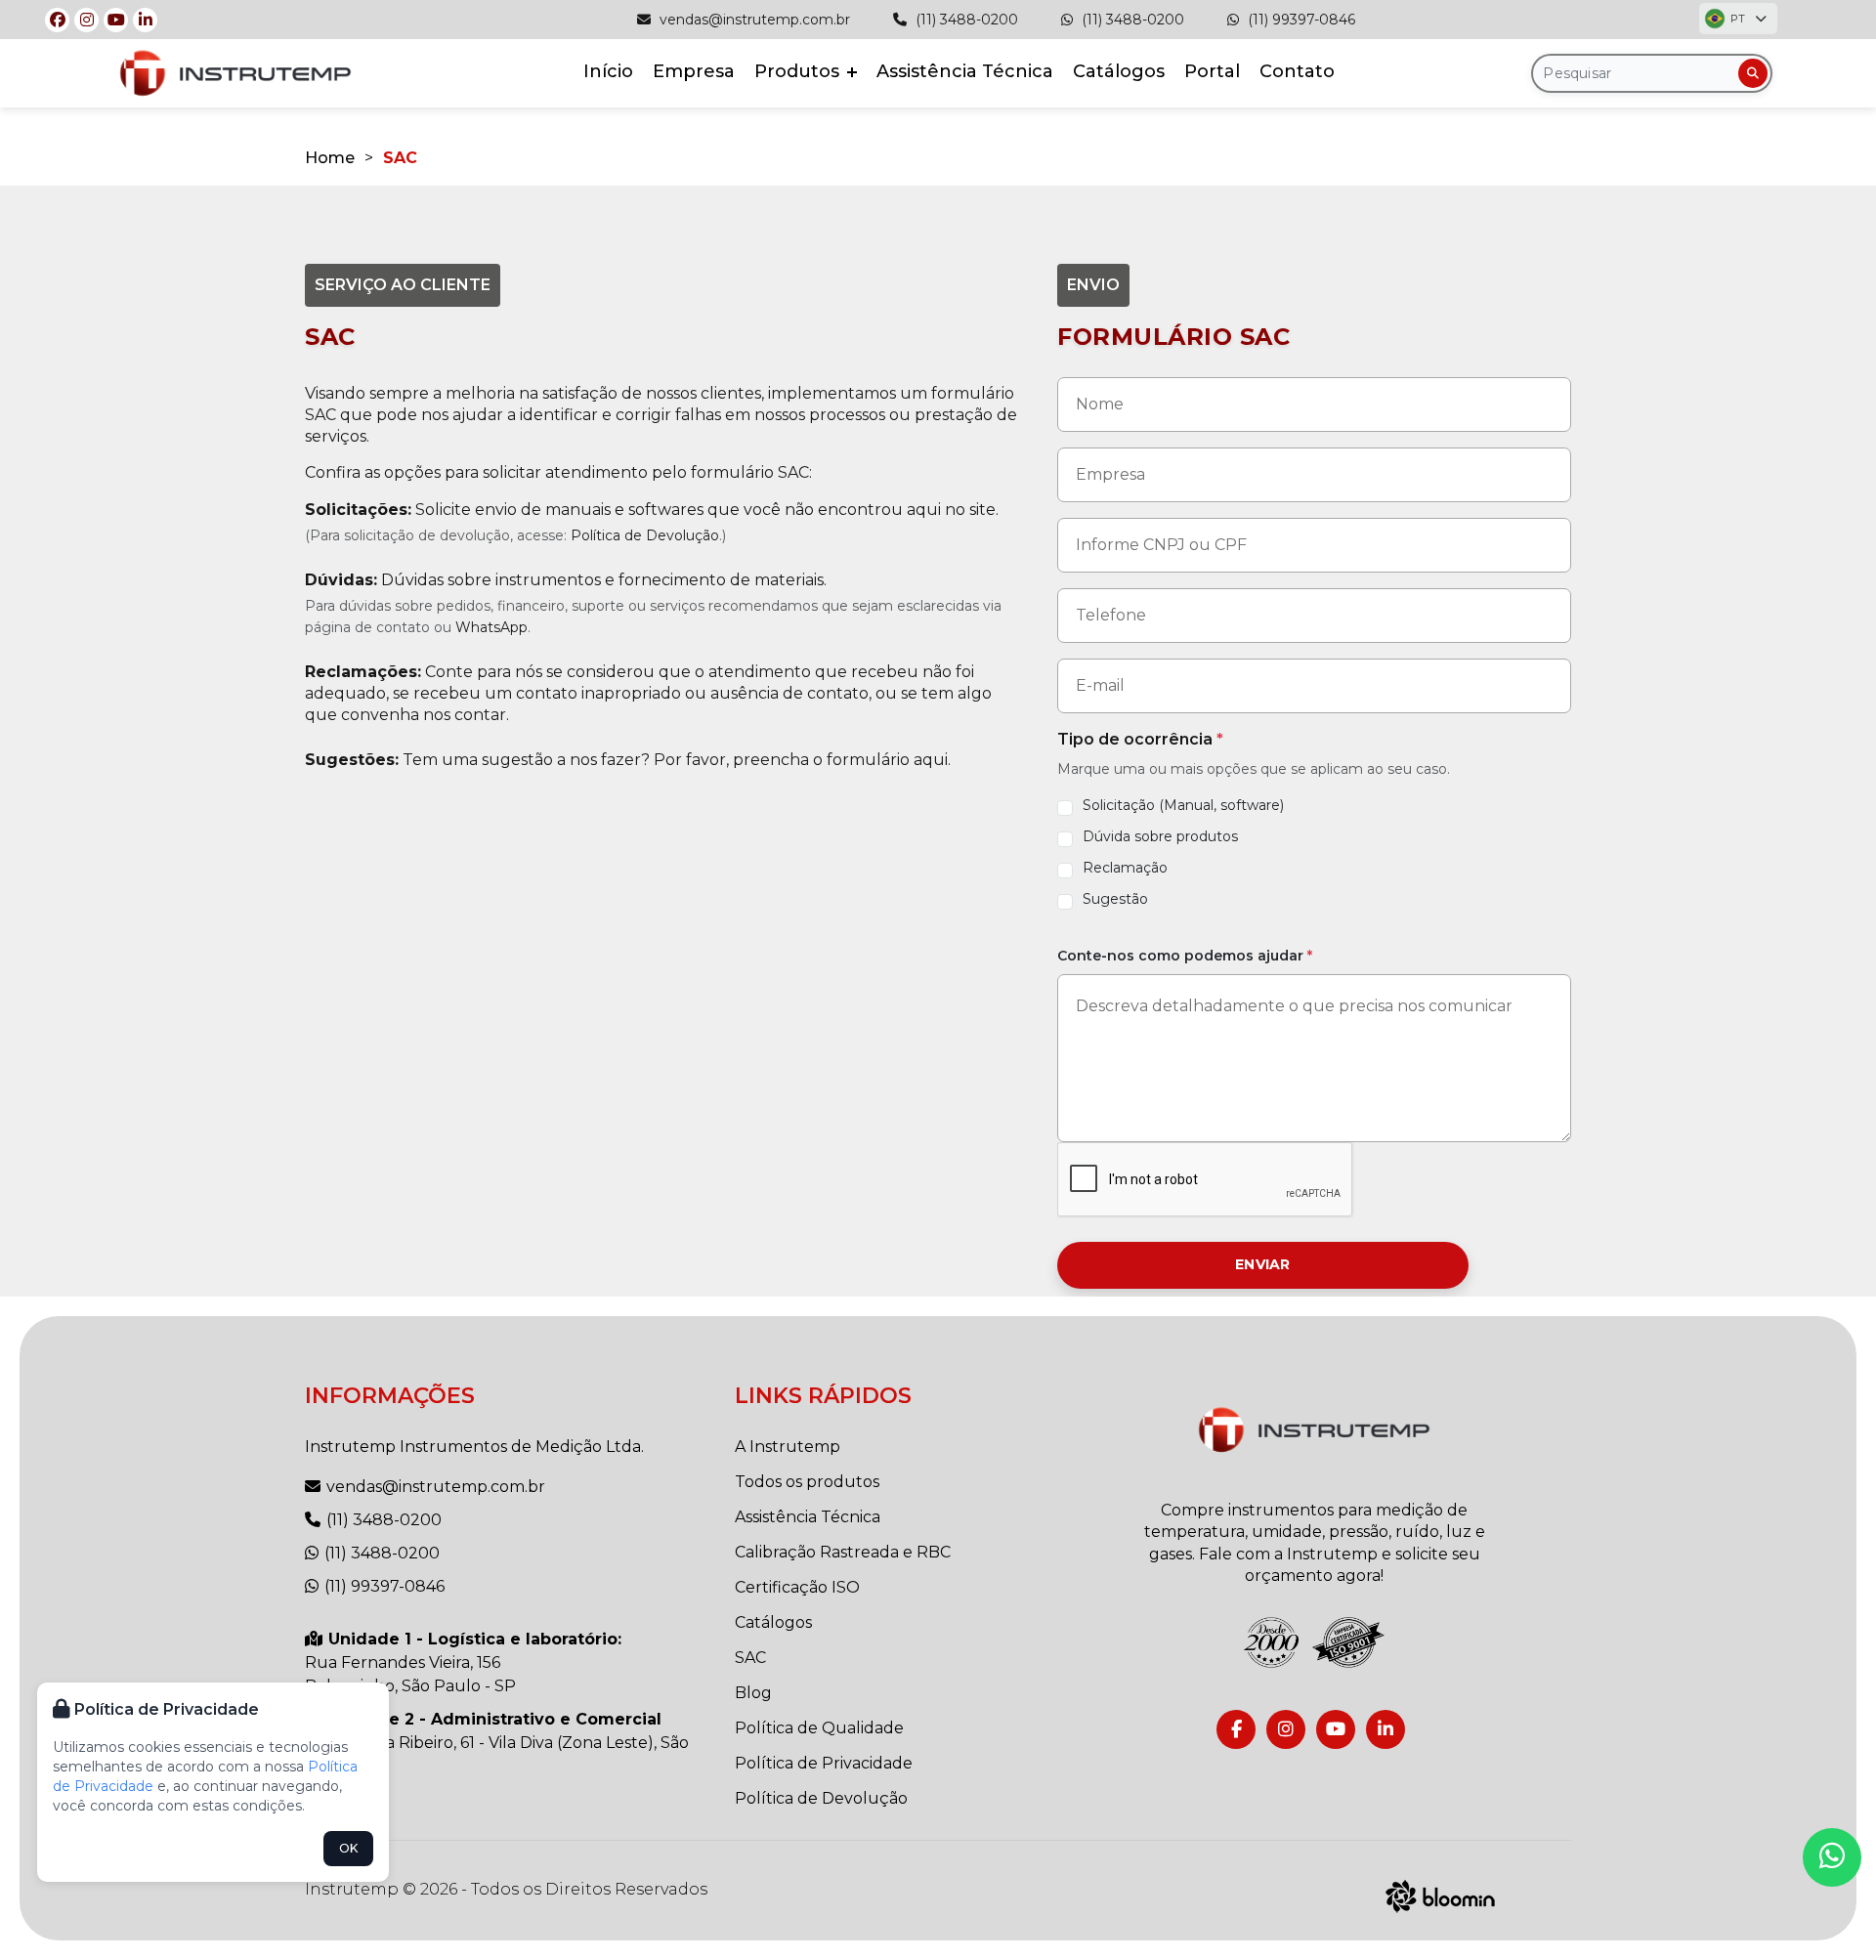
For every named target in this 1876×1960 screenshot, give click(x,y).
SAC (750, 1658)
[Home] (235, 73)
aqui (931, 760)
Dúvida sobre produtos (1160, 836)
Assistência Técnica (965, 71)
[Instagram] (86, 20)
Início (608, 71)
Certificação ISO (797, 1587)
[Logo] (1314, 1430)
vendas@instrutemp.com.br (753, 20)
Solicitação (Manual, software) (1183, 805)
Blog (753, 1693)
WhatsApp (491, 627)
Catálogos (1119, 71)
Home (330, 158)
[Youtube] (116, 20)
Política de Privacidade (824, 1763)
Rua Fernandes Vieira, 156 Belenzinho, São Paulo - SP (463, 1662)
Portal (1212, 71)
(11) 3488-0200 (965, 20)
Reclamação (1125, 868)
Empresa (694, 71)
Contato (1297, 71)
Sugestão (1115, 899)
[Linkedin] (145, 20)
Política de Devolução (645, 535)
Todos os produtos (807, 1482)
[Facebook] (57, 20)
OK (348, 1848)
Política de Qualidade (819, 1728)
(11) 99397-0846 (1300, 20)
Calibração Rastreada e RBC (843, 1552)
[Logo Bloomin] (1441, 1894)
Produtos (799, 71)
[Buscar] (1753, 73)
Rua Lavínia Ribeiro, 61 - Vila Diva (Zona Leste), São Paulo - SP (497, 1743)
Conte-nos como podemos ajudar (1185, 956)
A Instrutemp (788, 1447)
